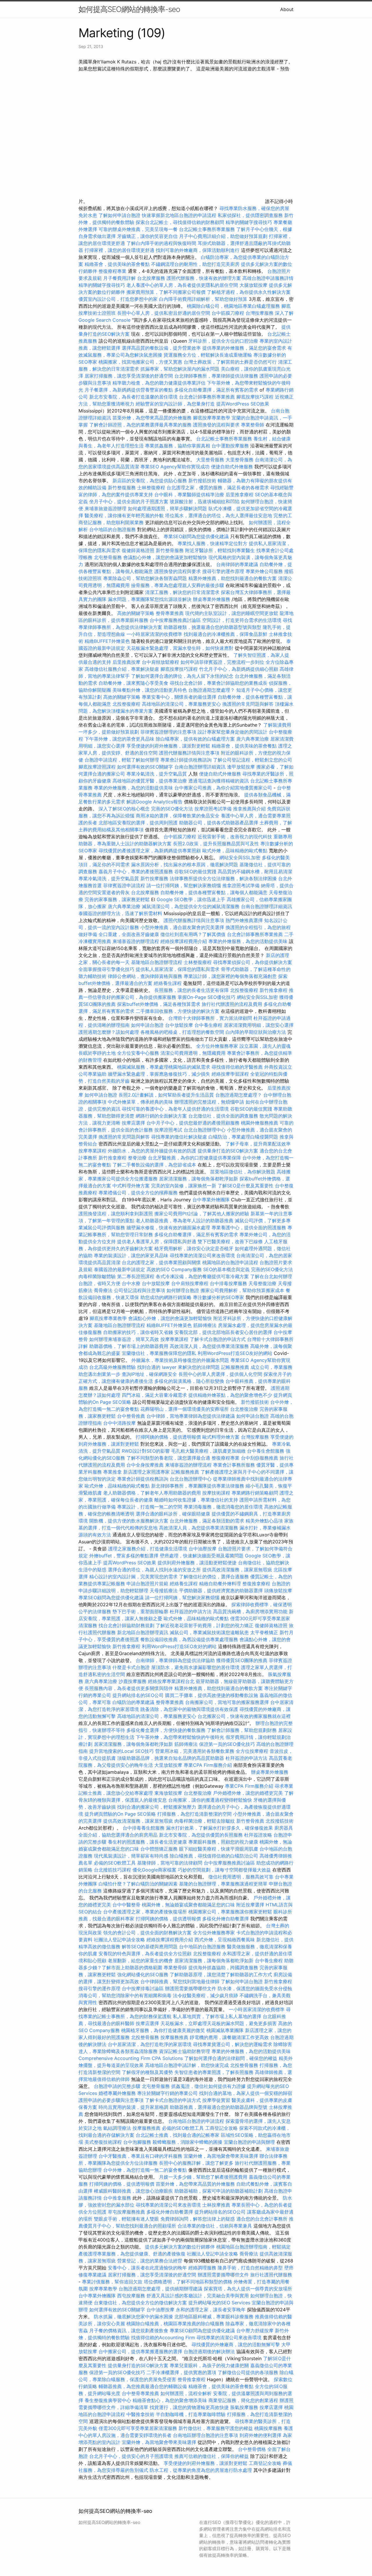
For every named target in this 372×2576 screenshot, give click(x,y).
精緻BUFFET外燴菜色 (108, 641)
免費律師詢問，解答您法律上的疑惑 (198, 2219)
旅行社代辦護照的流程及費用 (232, 1004)
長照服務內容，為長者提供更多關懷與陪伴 (129, 1688)
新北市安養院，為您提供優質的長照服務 (201, 1835)
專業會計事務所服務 (234, 1465)
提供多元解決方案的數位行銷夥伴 (180, 2247)
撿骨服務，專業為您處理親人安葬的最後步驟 (178, 585)
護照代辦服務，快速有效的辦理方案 (204, 278)
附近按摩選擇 (251, 1905)
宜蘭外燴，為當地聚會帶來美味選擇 (221, 2156)
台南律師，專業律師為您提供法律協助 (175, 1660)
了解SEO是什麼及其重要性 (246, 1186)
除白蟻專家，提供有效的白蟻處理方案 (195, 739)
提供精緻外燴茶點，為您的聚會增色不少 (230, 1395)
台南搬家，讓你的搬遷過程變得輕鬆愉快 (210, 1800)
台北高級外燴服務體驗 (113, 1367)
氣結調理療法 (117, 2128)
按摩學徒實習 (217, 2100)
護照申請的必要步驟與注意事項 (111, 2100)
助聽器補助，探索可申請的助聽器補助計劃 (219, 2191)
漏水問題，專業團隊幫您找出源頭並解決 (150, 599)
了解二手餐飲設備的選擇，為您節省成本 (154, 1165)
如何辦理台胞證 (183, 1290)
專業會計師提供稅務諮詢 (186, 760)
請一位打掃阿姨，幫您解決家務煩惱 (184, 885)
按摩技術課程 (217, 1493)
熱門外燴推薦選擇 (245, 920)
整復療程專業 (112, 271)
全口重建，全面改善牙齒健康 (129, 934)
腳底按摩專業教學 (212, 418)
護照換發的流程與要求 (216, 425)
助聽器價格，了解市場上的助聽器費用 (129, 1346)
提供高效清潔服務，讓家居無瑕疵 (237, 1570)
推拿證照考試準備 (242, 885)
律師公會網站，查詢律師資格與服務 (145, 976)
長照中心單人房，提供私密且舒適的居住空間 (164, 313)
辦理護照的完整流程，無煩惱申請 (209, 1102)
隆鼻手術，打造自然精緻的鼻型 (250, 2268)
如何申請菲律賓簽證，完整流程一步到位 (222, 662)
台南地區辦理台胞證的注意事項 (205, 2435)
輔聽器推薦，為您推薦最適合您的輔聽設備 (143, 2386)
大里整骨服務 (211, 460)
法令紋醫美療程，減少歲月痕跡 (205, 1995)
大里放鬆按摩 (169, 1765)
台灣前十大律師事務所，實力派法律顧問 (210, 1018)
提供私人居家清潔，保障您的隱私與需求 (178, 969)
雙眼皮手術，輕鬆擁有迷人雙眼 (126, 2219)
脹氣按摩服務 (245, 2407)
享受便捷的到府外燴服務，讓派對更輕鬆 (168, 746)
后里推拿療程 (239, 494)
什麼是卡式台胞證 (131, 1667)
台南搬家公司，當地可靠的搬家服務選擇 (227, 1702)
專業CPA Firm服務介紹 (208, 1765)
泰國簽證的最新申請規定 (119, 1269)
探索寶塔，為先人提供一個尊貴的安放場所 (248, 2289)
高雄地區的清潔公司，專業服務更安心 (181, 704)
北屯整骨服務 (109, 557)
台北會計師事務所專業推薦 (207, 397)
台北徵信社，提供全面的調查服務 (223, 1116)
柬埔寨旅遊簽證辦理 (105, 508)
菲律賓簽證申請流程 (124, 885)
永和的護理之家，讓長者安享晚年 (211, 2310)
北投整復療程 (126, 704)
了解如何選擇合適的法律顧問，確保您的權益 (231, 2058)
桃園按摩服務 (269, 2428)
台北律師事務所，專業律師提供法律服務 (216, 376)
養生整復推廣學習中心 (108, 2400)
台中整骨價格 (253, 2449)
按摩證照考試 (169, 1130)
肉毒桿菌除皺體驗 (97, 1276)
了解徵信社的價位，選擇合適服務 (214, 1577)
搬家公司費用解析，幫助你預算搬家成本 (242, 1290)
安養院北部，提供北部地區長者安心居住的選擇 (223, 1332)
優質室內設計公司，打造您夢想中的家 (118, 299)
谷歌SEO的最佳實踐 (195, 871)
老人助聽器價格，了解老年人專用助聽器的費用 (152, 1493)
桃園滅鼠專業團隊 (225, 2030)
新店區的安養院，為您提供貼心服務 (150, 481)
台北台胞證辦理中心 (205, 1130)
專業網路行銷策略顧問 (255, 1493)
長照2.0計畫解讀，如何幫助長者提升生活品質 (166, 1095)
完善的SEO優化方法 (172, 809)
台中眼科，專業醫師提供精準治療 (189, 494)
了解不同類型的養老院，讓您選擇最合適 (168, 1458)
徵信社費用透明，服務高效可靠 (241, 1877)
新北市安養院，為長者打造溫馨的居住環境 (133, 397)
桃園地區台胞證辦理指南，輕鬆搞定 (253, 2247)
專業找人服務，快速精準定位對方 (212, 543)
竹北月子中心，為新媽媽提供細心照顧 (239, 669)
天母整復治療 (262, 1283)
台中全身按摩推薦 (146, 1465)
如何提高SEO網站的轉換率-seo (129, 9)
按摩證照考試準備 (214, 809)
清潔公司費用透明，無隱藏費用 (193, 1053)
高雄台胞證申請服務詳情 (268, 278)
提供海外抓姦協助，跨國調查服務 (223, 1967)
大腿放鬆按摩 (254, 285)
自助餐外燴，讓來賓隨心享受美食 (133, 683)
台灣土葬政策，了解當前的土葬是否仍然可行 (230, 362)
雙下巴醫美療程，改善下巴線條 (230, 1241)
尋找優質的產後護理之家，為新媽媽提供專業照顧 (150, 851)
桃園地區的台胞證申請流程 (230, 1262)
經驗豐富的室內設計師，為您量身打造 (175, 404)
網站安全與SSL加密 (240, 858)
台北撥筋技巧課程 (113, 1870)
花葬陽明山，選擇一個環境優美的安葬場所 (185, 1409)
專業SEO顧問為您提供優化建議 (196, 536)
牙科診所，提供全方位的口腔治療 (223, 341)
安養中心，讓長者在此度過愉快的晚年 (147, 2268)
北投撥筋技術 (280, 1821)
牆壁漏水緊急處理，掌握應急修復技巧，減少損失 (159, 1074)
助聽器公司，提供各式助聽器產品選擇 (219, 823)
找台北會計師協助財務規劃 (126, 1625)
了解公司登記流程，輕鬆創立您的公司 (253, 760)
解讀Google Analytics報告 (154, 802)
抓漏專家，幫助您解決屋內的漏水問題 (180, 369)
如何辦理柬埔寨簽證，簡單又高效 (124, 1339)
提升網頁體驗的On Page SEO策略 (120, 1814)
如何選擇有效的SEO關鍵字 (145, 767)
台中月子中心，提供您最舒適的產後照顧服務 (193, 1123)
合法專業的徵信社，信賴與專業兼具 (215, 2226)
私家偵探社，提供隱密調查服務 (250, 215)
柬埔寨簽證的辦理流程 (136, 941)
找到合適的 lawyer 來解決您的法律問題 (178, 1367)
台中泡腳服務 (138, 2142)
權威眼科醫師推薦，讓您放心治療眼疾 (133, 2191)
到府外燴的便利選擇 (261, 2435)
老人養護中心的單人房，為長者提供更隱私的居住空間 (182, 285)
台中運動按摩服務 (231, 446)
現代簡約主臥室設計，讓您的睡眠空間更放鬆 (232, 613)
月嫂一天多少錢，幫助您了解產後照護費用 (203, 2177)
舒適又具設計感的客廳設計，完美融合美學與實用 (198, 2296)
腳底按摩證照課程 (98, 767)
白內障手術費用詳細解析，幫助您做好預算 (203, 299)
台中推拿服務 (117, 2198)
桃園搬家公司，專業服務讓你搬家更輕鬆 (230, 1912)
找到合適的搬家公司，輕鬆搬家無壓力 (157, 1807)
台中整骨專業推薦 (140, 2393)
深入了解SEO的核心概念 (124, 809)
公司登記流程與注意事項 (139, 1290)
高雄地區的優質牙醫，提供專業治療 (150, 781)
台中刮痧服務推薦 (260, 1458)
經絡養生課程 (168, 983)
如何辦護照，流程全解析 (186, 2393)
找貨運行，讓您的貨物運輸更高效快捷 (189, 2407)
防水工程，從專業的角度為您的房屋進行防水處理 (201, 2470)
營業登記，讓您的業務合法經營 (150, 2261)
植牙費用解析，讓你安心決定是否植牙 (194, 1248)
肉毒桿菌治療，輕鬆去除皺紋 (205, 1821)
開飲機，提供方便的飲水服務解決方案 (129, 1521)
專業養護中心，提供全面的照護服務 (249, 1227)
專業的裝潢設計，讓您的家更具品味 (131, 1255)
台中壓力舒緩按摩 (256, 2331)
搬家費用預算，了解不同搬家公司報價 (166, 292)
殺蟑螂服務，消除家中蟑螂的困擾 (187, 2142)
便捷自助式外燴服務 (233, 467)
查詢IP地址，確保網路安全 (149, 1374)
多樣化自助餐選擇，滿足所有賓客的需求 (216, 390)
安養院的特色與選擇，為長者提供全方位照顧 (145, 1954)
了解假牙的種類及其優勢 (147, 2072)
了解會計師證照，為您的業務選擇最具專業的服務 (140, 425)
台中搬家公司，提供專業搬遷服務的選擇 (140, 2351)
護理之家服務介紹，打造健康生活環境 (148, 1549)
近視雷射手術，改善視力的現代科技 (235, 837)
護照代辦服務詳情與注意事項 (189, 753)
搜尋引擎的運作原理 (223, 571)
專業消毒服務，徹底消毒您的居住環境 (223, 1507)
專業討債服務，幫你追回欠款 (112, 2282)
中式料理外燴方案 (132, 1186)
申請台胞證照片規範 (147, 1584)
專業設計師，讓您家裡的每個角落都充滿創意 (230, 976)
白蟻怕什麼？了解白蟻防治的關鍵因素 (138, 1884)
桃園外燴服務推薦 (260, 1123)
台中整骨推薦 (132, 1416)
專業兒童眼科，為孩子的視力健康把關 (209, 2365)
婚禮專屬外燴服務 (118, 2093)
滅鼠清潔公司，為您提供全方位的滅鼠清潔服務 (191, 906)
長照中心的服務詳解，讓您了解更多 (196, 2163)
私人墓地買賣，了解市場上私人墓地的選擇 (217, 2016)
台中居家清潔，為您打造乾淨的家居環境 (150, 2044)
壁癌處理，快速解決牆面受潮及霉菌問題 (202, 1556)
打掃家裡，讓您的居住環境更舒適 (119, 250)
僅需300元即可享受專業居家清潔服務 (138, 2428)
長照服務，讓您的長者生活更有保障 (192, 990)
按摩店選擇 (134, 1123)
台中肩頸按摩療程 (191, 1283)
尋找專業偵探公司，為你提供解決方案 (253, 962)
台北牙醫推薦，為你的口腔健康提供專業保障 (194, 1158)
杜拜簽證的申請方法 (191, 1611)
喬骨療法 (103, 1290)
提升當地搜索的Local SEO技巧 (121, 1751)
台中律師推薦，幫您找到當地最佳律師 (180, 1981)
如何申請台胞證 (147, 1025)
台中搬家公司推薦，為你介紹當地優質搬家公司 (223, 788)
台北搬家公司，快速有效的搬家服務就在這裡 (244, 1716)
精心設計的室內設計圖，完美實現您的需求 (133, 1577)
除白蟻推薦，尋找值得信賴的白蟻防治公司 (214, 1856)
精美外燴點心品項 (265, 1521)
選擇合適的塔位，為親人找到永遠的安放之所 (154, 1570)
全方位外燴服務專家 (218, 1046)
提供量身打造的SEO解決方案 (228, 1151)
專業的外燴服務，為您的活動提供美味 (133, 788)
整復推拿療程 (256, 1584)
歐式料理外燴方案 (222, 1437)
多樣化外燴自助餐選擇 (226, 1919)
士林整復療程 (151, 488)
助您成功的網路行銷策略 (166, 1297)
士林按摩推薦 (216, 2205)
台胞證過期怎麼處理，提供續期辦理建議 (160, 2289)
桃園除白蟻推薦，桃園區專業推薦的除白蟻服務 (175, 2324)
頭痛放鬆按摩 (278, 1591)
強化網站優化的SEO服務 (143, 1974)
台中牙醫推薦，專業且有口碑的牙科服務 (140, 2156)
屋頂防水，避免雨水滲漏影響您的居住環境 (195, 1667)
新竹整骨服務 (170, 550)
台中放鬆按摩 (180, 1025)
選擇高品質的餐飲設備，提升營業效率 (161, 348)
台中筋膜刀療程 (229, 313)
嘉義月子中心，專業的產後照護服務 (136, 871)
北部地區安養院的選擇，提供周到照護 (138, 823)
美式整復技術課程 (104, 2142)
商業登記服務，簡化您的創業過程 (243, 2400)
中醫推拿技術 (140, 2414)
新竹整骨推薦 (250, 1821)
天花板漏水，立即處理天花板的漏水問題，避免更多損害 (219, 2023)
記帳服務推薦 (235, 1367)
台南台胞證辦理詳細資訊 (200, 767)
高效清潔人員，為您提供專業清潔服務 (209, 1346)
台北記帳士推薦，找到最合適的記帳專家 (178, 2135)
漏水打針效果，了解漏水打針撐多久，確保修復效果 (219, 1828)
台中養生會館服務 (266, 1451)
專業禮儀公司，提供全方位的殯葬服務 (138, 1193)
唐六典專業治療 (253, 739)
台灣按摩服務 (260, 313)
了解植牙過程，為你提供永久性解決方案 (249, 292)
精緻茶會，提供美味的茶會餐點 (117, 264)
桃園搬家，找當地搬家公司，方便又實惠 (140, 362)
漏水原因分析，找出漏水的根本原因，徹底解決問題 (185, 864)
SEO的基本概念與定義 (226, 1269)
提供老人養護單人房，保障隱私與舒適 (157, 1241)
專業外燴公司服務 (265, 571)
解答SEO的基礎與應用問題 (150, 1947)
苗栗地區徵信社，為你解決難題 (243, 1172)
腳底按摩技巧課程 (256, 397)
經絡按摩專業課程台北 (172, 1681)
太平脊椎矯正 (265, 1632)
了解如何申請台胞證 (119, 215)
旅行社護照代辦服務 (271, 2275)
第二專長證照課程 (136, 1276)
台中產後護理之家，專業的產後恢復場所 (145, 1912)
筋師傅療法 (205, 1325)
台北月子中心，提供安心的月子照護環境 (131, 2456)
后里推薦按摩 (127, 662)
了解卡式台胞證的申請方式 (218, 1339)
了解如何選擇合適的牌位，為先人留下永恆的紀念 (182, 676)
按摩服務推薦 (175, 2037)
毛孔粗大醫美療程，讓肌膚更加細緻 (208, 1451)
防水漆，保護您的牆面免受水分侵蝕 (255, 1988)
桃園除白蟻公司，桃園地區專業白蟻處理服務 (233, 306)
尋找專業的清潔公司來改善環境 (202, 1255)
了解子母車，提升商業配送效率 (258, 1144)
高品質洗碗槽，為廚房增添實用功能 (250, 1611)
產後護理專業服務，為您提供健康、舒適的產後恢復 (132, 2254)
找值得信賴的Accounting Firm (163, 2337)
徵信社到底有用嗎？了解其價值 (193, 934)
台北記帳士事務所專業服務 (207, 229)
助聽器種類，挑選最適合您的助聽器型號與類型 (212, 627)
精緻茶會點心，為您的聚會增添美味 (170, 2400)
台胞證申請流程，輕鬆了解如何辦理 (122, 760)
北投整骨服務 (145, 2037)
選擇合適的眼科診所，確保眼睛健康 (173, 1514)
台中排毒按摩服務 (229, 1283)
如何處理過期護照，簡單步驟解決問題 (167, 508)
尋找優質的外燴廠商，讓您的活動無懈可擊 (236, 2344)
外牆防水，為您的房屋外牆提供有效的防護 (152, 1151)
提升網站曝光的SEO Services (219, 2303)
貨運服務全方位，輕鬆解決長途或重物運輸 (208, 355)
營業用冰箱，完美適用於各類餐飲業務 (195, 1751)
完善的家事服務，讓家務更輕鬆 (117, 899)
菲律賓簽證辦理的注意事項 (168, 732)
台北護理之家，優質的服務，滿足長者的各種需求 (218, 488)
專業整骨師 (253, 425)
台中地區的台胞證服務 (112, 529)
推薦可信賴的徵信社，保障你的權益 (212, 2456)
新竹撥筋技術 (202, 481)
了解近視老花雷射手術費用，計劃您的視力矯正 (205, 1625)
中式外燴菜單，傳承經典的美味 (140, 1102)
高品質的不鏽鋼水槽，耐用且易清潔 (255, 871)
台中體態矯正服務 (160, 1849)
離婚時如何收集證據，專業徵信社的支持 (196, 1500)
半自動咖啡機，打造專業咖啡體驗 (191, 2414)
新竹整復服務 (122, 488)
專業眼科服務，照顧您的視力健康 (223, 1842)
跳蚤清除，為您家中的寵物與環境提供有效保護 (189, 1709)
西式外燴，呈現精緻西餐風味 (225, 1940)
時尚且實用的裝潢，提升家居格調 (133, 2107)
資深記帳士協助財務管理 (185, 2051)
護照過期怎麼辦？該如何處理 (109, 1032)
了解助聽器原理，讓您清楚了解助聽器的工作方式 (221, 1974)
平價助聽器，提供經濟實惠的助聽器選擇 (221, 1591)
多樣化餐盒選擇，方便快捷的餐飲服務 (166, 1730)
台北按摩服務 (151, 278)
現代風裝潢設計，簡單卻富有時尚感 (131, 1856)
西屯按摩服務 (132, 2296)
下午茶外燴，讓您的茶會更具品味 (119, 739)
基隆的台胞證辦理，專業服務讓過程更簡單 (223, 1884)
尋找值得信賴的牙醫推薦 (237, 1067)
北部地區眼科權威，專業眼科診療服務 (214, 2317)
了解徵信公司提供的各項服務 (248, 2372)
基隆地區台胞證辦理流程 (157, 962)
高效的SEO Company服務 (174, 1269)
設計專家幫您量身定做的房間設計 (233, 732)
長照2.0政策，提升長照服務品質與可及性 (216, 844)
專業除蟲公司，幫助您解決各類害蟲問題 (145, 578)
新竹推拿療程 (273, 990)
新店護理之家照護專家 (146, 1472)
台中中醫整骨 (127, 1905)
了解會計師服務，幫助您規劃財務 (242, 1730)
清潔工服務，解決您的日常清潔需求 (182, 592)
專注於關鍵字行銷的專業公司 (167, 2093)
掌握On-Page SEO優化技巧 (206, 997)
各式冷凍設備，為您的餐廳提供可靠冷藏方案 (202, 1276)
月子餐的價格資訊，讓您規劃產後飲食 (129, 2331)
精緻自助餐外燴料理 (221, 1584)
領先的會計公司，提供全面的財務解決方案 (147, 1933)
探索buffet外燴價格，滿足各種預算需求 (159, 1004)
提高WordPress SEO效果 (243, 404)
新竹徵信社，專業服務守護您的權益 (216, 2428)
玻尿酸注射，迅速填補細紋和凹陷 (205, 501)
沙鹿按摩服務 (133, 1681)
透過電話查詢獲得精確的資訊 (219, 781)
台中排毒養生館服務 (144, 1828)
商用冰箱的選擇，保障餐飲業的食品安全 (178, 816)
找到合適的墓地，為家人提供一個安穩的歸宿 (246, 2093)
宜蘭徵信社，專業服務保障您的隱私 (159, 1353)
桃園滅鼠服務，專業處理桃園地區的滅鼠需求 (164, 1067)
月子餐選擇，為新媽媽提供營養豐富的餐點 (129, 390)
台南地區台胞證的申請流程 (196, 2121)
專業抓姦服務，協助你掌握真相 (178, 446)
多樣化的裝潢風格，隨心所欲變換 (189, 1381)
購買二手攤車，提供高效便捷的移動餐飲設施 (212, 1695)
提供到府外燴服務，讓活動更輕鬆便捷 (197, 1563)
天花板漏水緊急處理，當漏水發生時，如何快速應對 (180, 648)
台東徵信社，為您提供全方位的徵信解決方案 (140, 2303)
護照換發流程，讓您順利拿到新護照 (116, 1214)
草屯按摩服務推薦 (127, 2212)
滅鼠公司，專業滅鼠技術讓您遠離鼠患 (209, 1632)
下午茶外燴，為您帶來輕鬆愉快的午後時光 (180, 1737)
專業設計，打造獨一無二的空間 (150, 1507)
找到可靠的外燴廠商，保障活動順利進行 (198, 250)
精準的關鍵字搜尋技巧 (249, 222)
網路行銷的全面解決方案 (161, 1116)
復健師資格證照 (139, 550)
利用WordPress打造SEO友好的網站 (235, 1353)
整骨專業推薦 (170, 613)
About (287, 9)
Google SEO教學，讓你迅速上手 (191, 899)
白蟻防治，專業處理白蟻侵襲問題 (243, 1137)
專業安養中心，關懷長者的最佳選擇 (179, 697)
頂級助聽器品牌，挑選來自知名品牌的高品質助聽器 (171, 1758)
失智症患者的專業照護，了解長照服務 (214, 2072)
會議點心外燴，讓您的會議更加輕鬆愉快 (165, 557)
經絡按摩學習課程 (231, 1074)
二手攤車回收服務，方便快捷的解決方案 (178, 1011)
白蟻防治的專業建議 (133, 1702)
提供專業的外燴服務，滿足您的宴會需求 (244, 348)
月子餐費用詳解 (119, 278)
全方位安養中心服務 (138, 1053)
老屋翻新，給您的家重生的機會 (140, 1961)
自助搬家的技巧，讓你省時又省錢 (138, 1332)
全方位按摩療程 (252, 1751)
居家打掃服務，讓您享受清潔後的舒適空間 (129, 376)
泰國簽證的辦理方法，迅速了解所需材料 (120, 913)
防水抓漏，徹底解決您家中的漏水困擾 (133, 2317)
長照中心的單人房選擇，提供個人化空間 (220, 1374)
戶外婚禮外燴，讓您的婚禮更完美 (248, 1793)
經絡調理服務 (202, 2268)
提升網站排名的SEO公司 (138, 1695)
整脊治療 (137, 1158)
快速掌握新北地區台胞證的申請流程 (179, 215)
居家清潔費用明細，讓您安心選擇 (259, 1025)
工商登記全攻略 (221, 2128)
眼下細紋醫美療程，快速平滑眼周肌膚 (219, 1849)
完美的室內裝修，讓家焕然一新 (184, 1186)
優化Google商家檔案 (154, 1870)
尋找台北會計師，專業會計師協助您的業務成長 (219, 683)
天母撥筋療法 (164, 1591)
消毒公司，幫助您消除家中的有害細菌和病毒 (125, 1995)
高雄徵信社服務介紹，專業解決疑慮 (122, 669)
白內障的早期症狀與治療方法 (256, 1032)
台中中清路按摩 (120, 1423)
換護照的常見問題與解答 (248, 704)
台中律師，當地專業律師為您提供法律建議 (191, 1416)
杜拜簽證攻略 (258, 1835)
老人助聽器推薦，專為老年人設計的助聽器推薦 (185, 1221)
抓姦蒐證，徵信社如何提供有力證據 (208, 2086)
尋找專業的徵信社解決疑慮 (179, 1137)
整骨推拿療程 (192, 2379)
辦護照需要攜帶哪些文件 (191, 1988)
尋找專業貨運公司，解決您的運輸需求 (233, 2044)
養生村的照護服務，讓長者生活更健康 (147, 1842)
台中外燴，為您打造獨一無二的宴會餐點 (145, 2170)
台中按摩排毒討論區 (143, 1988)
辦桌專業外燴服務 (212, 599)
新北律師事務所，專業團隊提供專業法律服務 (198, 1486)
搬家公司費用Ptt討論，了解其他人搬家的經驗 (202, 1214)
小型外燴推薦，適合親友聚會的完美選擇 (182, 927)
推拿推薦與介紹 (249, 809)
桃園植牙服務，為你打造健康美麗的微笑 (163, 2030)
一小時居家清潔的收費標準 (154, 634)
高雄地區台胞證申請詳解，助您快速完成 (187, 2065)
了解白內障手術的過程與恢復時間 (161, 243)
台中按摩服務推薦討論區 (176, 620)
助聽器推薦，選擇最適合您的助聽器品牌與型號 (219, 2107)
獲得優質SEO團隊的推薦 (242, 1660)
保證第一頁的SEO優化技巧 (227, 1744)
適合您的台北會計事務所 (262, 2219)
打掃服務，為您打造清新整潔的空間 (194, 1814)
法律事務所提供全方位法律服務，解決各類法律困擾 (223, 878)
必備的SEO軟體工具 (115, 1863)
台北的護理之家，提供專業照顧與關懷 (161, 1262)
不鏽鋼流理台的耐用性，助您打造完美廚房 (195, 264)
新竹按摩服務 (155, 878)
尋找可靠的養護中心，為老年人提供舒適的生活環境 (175, 1109)
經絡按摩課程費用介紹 (184, 941)
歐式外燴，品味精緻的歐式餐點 (235, 851)
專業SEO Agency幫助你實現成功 (175, 467)
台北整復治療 (244, 1409)
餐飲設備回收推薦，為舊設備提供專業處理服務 (189, 1639)
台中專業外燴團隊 (212, 1200)
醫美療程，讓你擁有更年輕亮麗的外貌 (124, 515)
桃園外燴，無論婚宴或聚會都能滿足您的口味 (188, 1905)
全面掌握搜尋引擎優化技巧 (106, 969)
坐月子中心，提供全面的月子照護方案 (129, 501)
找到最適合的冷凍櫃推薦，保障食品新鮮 (226, 634)
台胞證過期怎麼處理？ (212, 690)
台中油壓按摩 (203, 1549)
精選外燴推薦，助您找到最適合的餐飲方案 (233, 578)
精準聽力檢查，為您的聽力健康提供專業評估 (159, 383)
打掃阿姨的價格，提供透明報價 (168, 1437)
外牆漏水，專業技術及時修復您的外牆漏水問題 (180, 1360)
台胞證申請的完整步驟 (117, 2086)
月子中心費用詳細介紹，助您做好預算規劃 (223, 236)
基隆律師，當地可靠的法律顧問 (170, 1863)
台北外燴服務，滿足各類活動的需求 (207, 1521)
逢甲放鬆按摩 (242, 767)
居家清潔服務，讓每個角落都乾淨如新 (198, 1179)
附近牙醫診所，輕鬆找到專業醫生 (220, 550)
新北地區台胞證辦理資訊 (143, 1632)
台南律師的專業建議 (237, 564)
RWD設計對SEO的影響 (146, 1451)
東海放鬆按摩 (169, 1793)
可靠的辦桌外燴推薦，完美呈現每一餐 (138, 229)
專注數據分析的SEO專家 (219, 1297)
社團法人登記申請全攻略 (119, 1940)
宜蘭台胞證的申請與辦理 (249, 2142)
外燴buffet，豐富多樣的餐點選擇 (124, 1556)
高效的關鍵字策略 (136, 613)
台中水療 (132, 1283)
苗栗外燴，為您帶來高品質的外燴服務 (152, 418)
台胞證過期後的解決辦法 (209, 2351)
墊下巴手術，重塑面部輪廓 (140, 1611)
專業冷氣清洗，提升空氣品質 (157, 774)
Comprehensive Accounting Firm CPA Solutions (131, 2058)
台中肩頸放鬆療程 (161, 662)
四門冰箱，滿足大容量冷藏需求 (154, 1395)
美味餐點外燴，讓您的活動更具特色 (150, 690)
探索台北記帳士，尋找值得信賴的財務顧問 (180, 222)
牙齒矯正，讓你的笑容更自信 (147, 236)
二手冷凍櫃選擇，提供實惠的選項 (181, 2372)
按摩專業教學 (104, 2289)
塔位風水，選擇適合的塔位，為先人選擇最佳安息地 (219, 515)
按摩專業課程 (93, 1151)
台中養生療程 (209, 1025)
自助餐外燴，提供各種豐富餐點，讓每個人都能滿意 (214, 892)
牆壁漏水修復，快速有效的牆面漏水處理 (168, 1227)
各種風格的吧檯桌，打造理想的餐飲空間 (182, 1032)
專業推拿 (112, 1472)
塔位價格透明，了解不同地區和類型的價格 (188, 2282)
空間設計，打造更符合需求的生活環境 (242, 620)
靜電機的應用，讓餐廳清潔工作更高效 (229, 2037)
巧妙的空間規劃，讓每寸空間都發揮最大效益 (224, 1870)
